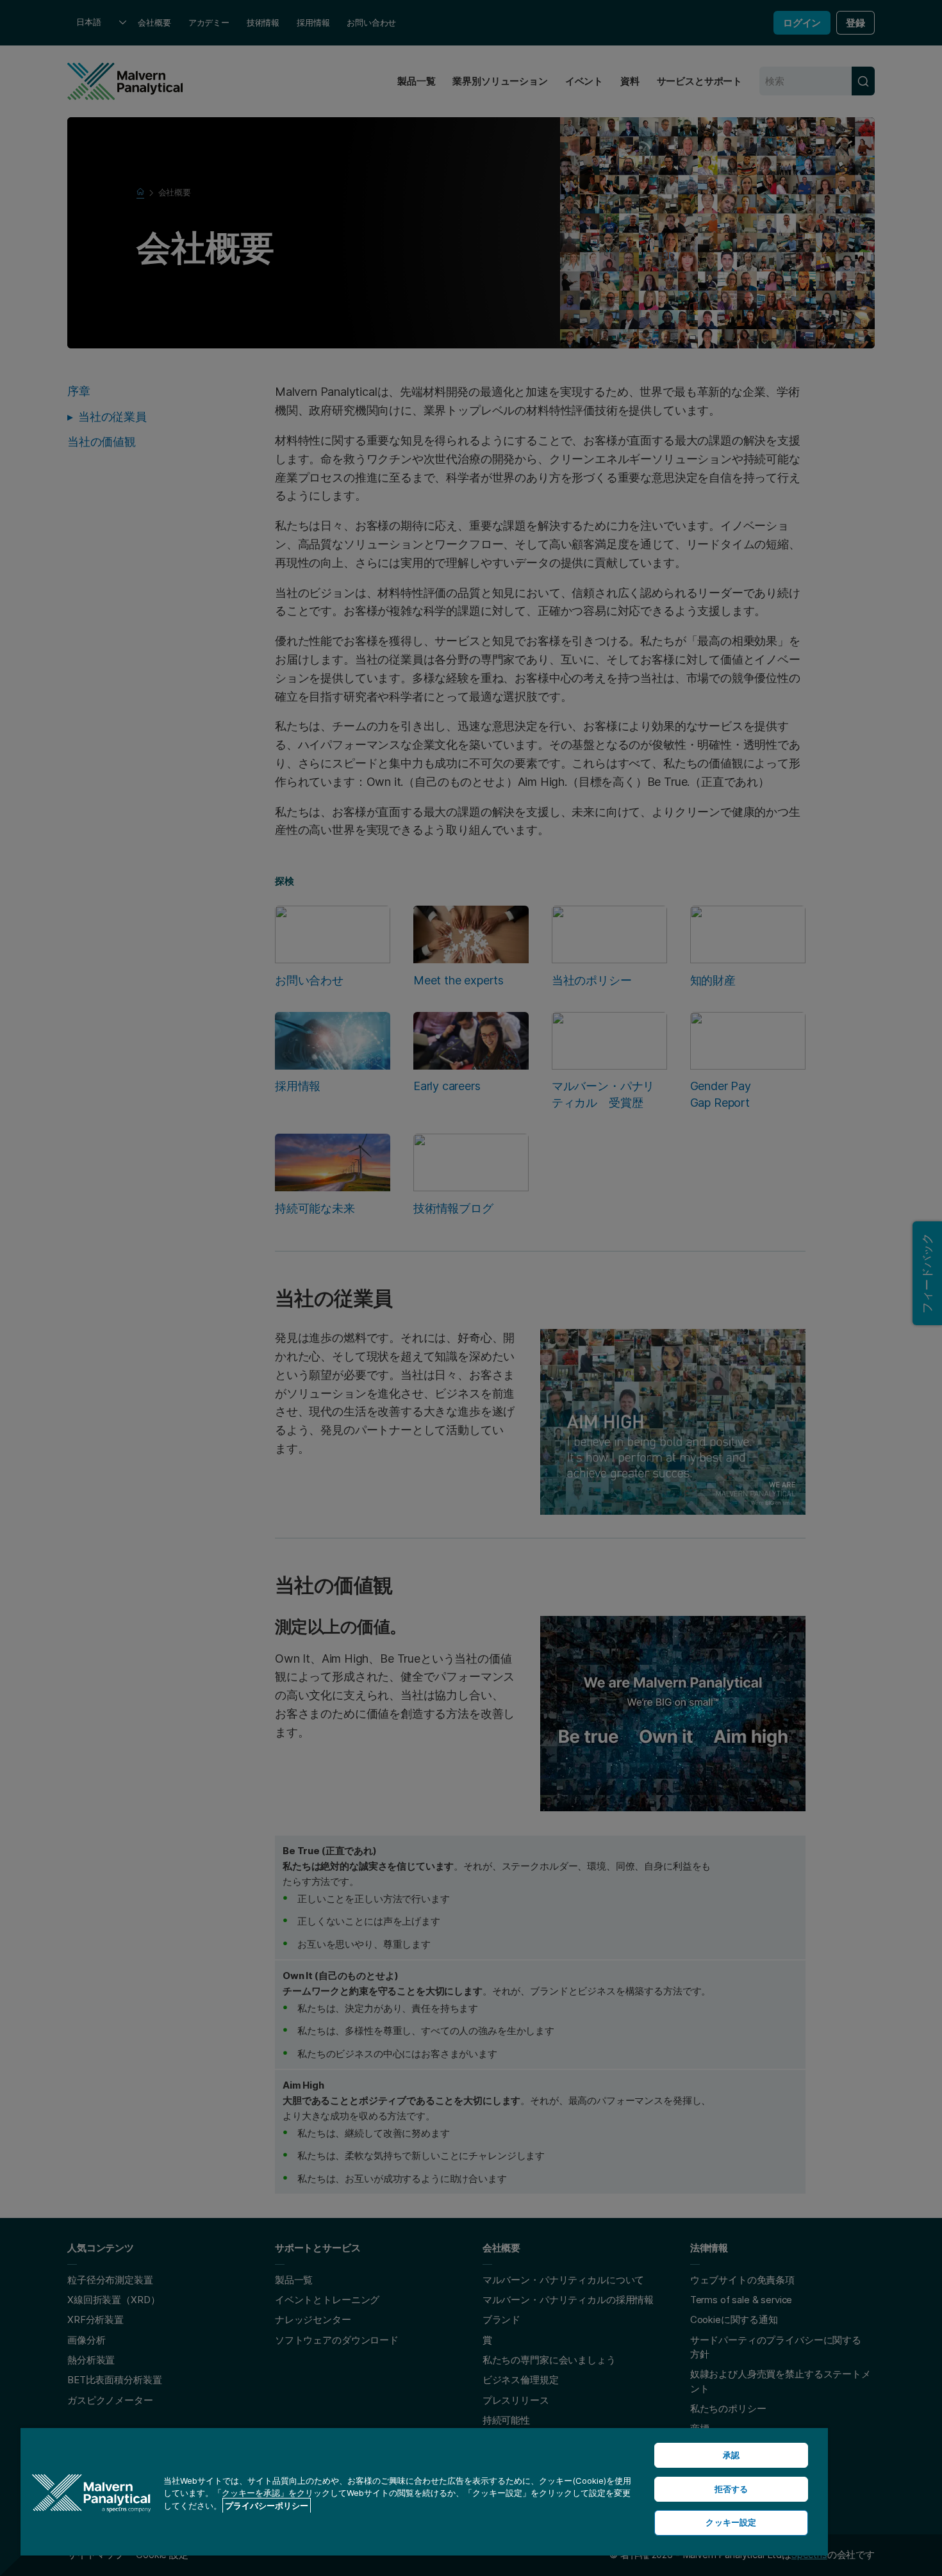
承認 (731, 2455)
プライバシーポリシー (267, 2506)
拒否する (731, 2489)
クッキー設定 (731, 2522)
